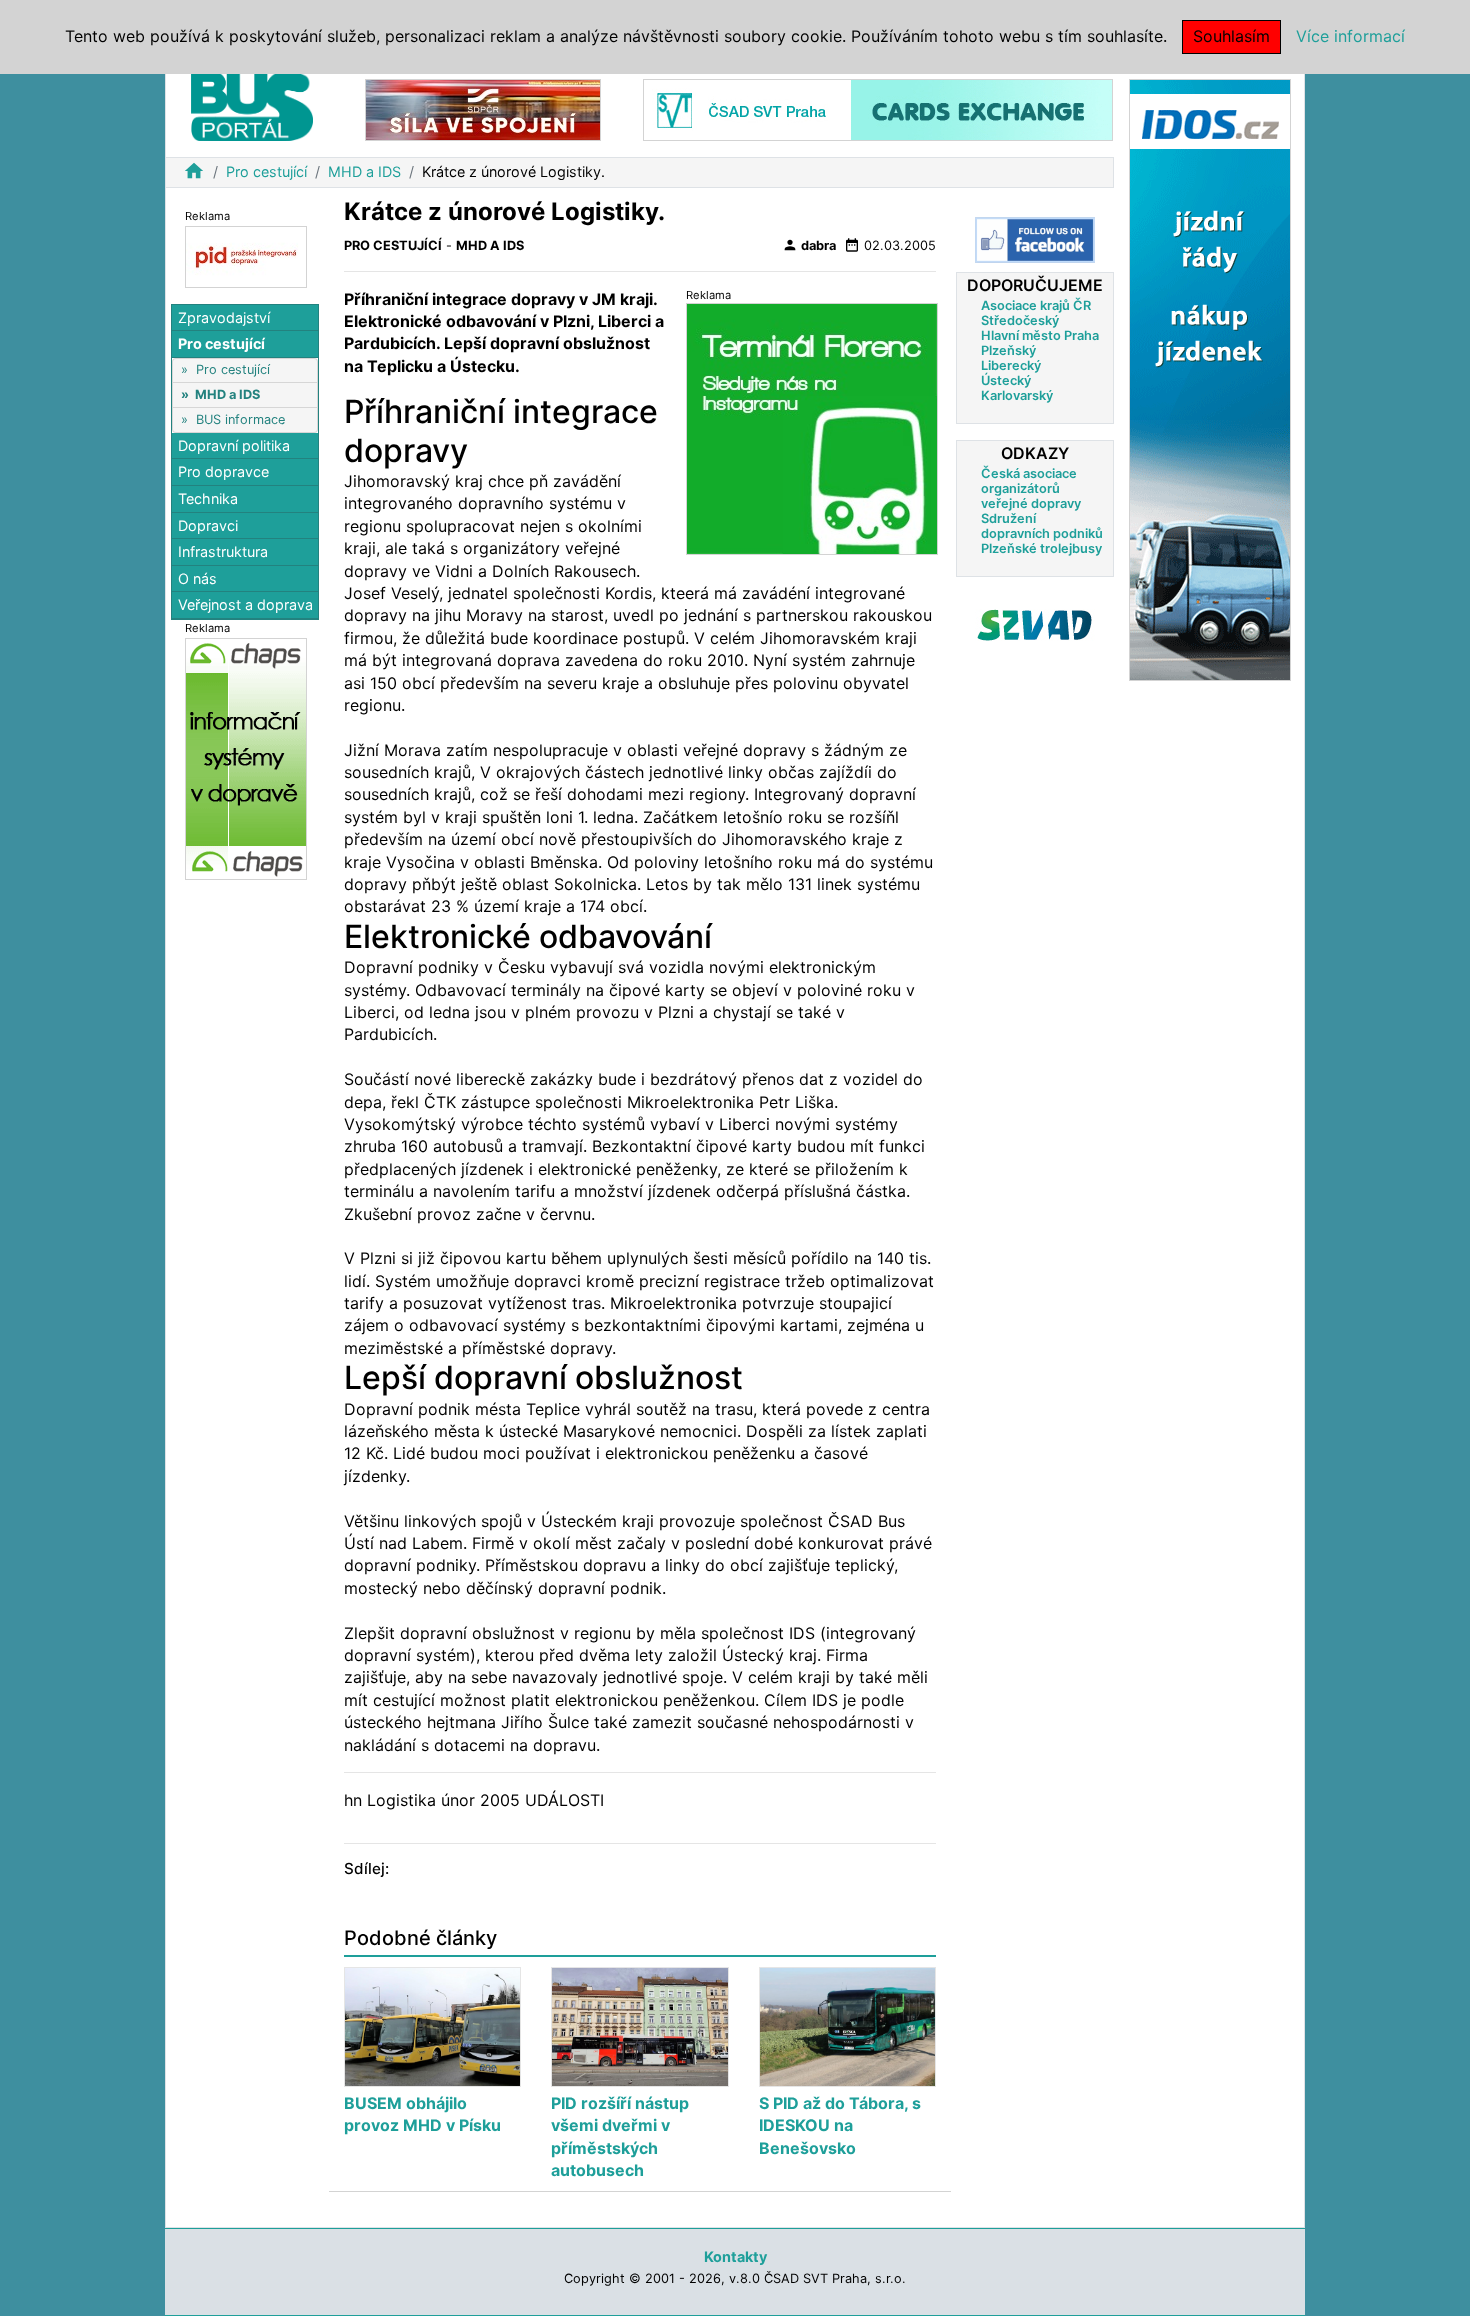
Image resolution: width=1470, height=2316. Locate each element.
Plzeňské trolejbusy (1041, 548)
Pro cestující (266, 171)
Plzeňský (1008, 350)
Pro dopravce (223, 472)
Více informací (1350, 36)
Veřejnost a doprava (245, 605)
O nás (197, 578)
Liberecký (1011, 365)
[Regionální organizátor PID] (246, 255)
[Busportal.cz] (252, 104)
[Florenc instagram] (812, 428)
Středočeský (1020, 320)
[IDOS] (1210, 378)
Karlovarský (1017, 395)
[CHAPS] (246, 758)
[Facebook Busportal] (1035, 240)
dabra (809, 245)
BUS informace (240, 419)
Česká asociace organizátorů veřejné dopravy (1031, 488)
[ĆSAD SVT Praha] (878, 108)
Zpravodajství (224, 317)
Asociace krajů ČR (1036, 305)
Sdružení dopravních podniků (1042, 526)
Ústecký (1006, 380)
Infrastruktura (223, 551)
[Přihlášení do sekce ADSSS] (1035, 625)
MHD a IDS (364, 171)
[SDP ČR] (483, 108)
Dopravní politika (234, 445)
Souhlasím (1231, 36)
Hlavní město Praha (1040, 335)
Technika (208, 498)
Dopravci (208, 525)
